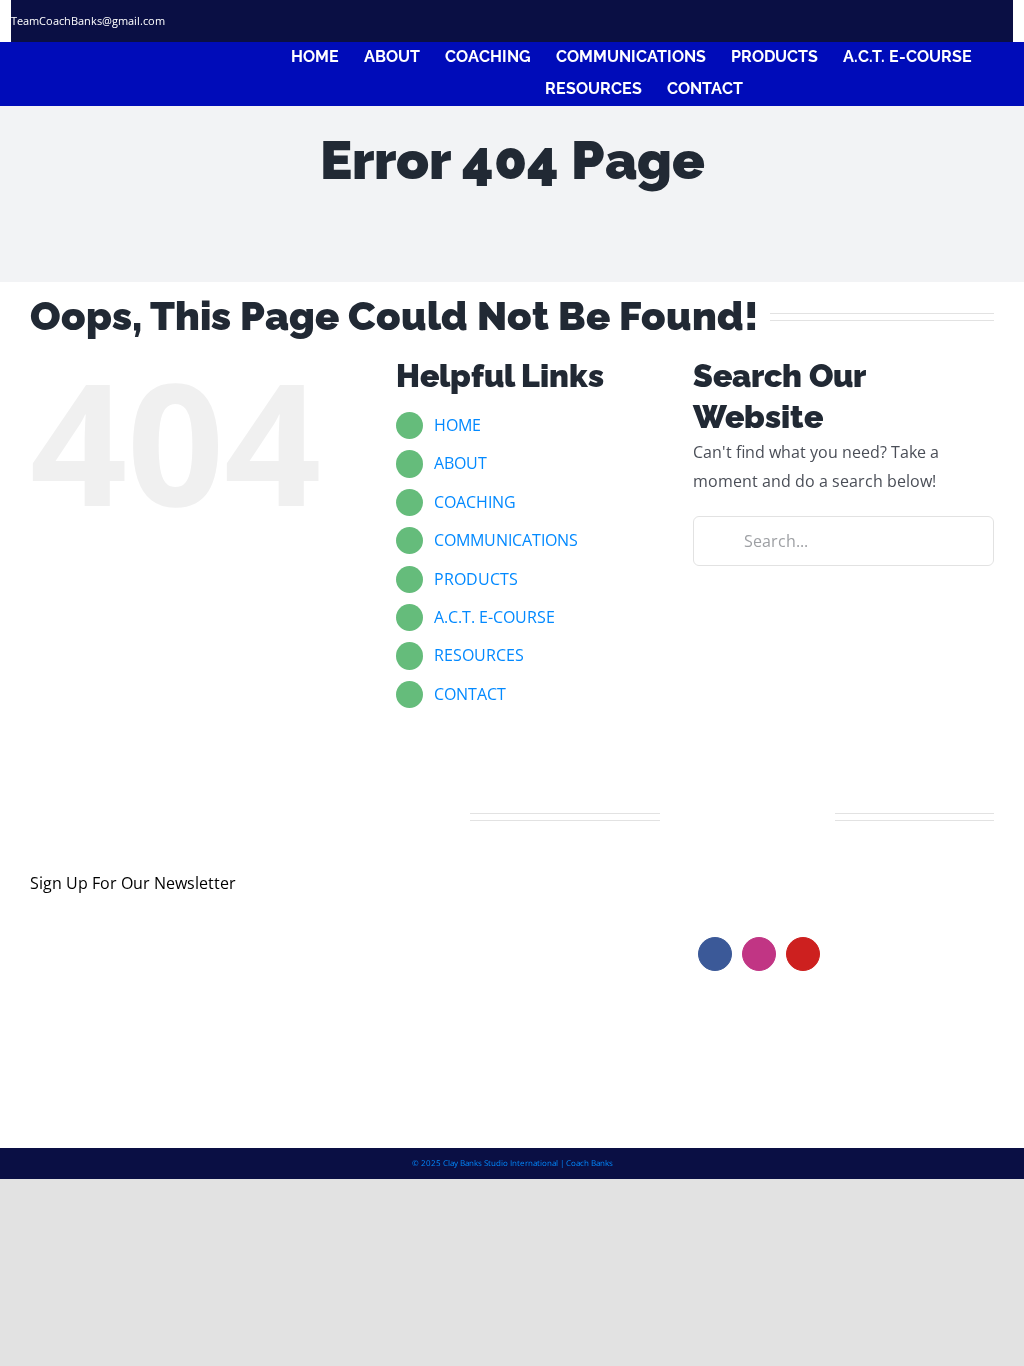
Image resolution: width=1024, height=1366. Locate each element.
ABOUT (460, 463)
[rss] (975, 21)
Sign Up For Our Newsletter (133, 883)
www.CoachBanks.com (821, 875)
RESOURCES (479, 655)
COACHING (475, 502)
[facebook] (879, 21)
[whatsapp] (1007, 21)
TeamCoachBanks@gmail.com (88, 20)
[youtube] (803, 954)
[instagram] (943, 21)
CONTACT (470, 694)
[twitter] (911, 21)
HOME (457, 425)
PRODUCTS (476, 579)
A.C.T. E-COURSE (494, 617)
